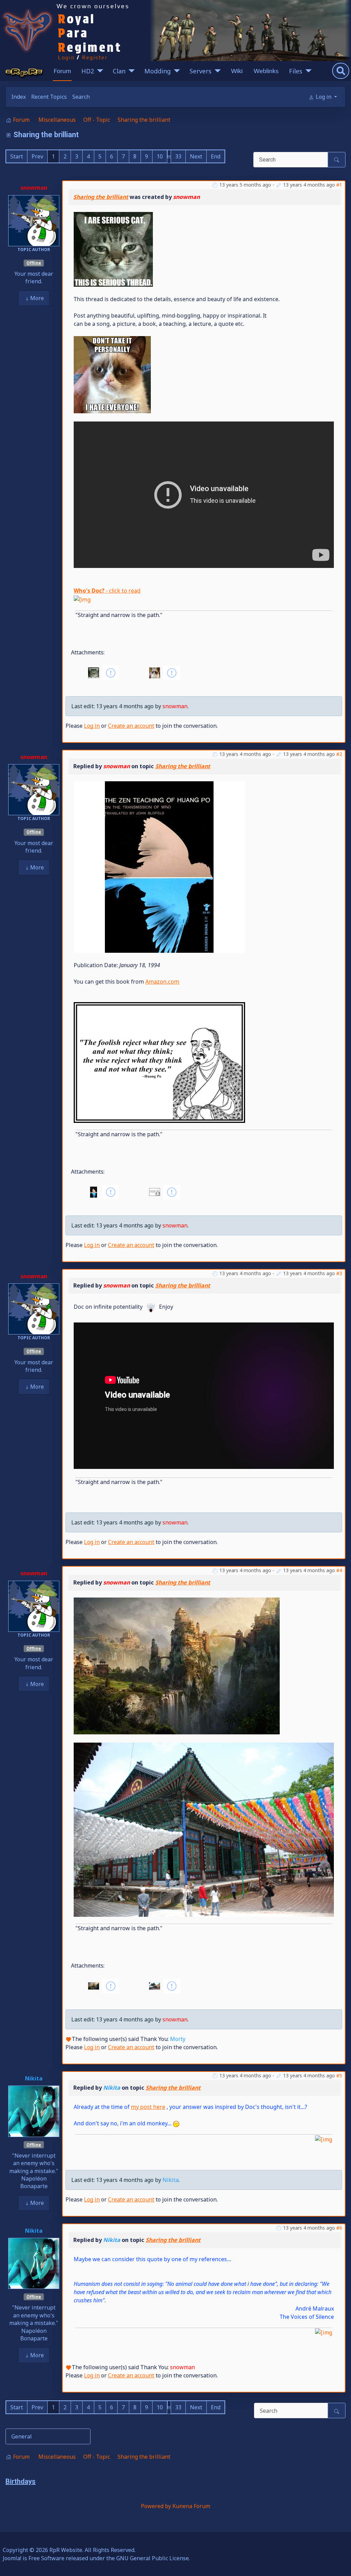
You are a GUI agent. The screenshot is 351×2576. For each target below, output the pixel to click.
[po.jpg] (159, 1062)
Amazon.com (162, 982)
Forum (62, 71)
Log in (92, 726)
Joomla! (12, 2558)
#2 (339, 754)
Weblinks (266, 71)
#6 (339, 2228)
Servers (201, 71)
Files (296, 71)
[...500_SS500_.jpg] (159, 866)
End (216, 156)
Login (66, 57)
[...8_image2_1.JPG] (204, 1829)
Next (196, 156)
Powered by (156, 2506)
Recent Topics (49, 97)
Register (95, 57)
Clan (119, 71)
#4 (339, 1570)
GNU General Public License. (153, 2558)
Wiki (237, 71)
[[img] (82, 599)
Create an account (131, 726)
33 (178, 156)
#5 (339, 2075)
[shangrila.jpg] (177, 1665)
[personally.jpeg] (112, 374)
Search (81, 97)
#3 (339, 1273)
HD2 (88, 71)
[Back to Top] (339, 2563)
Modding (158, 71)
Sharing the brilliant (101, 197)
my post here (148, 2107)
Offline (34, 263)
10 (160, 156)
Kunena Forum (191, 2506)
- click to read (107, 591)
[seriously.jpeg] (113, 249)
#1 (339, 185)
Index (19, 97)
